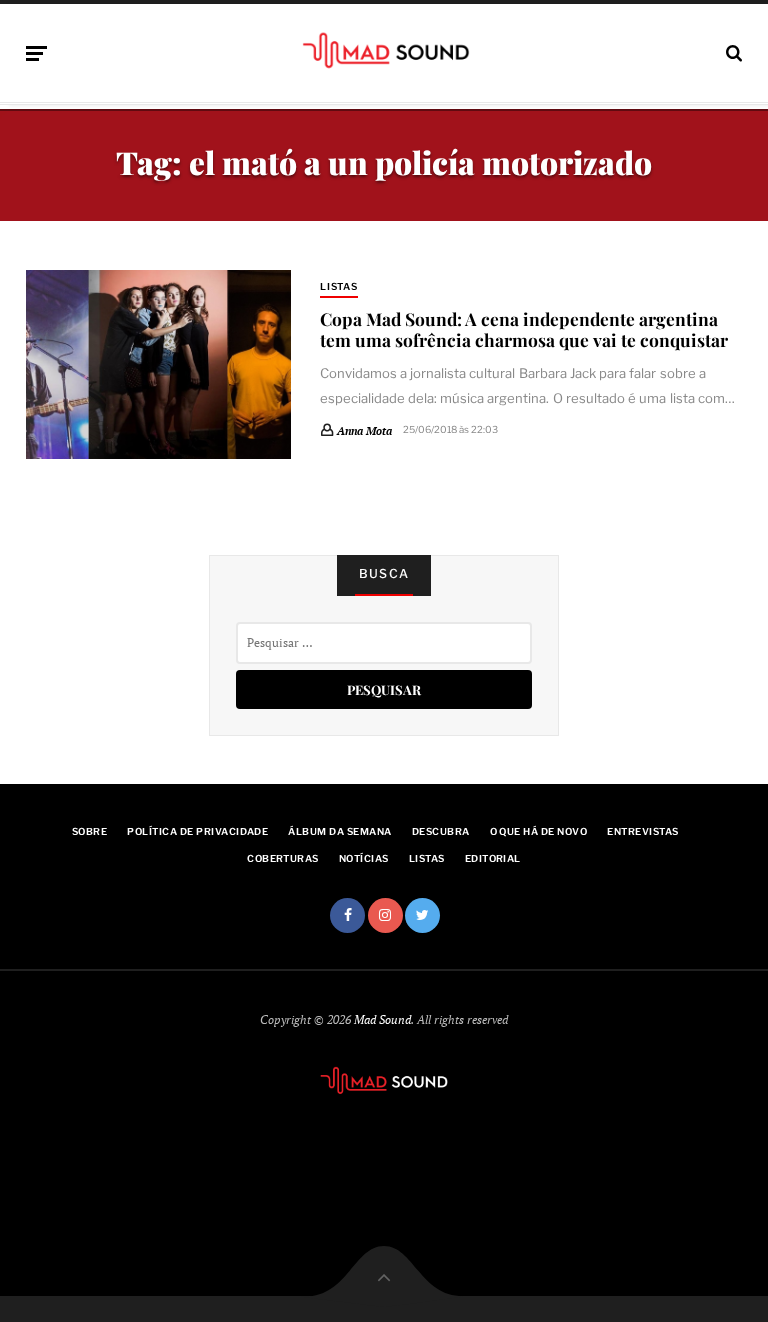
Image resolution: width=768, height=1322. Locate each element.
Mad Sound (382, 1019)
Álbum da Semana (339, 831)
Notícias (364, 858)
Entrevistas (642, 831)
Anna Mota (364, 430)
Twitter (422, 915)
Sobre (89, 831)
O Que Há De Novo (539, 831)
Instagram (385, 915)
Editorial (493, 858)
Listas (339, 286)
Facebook (347, 915)
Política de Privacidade (197, 831)
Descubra (441, 831)
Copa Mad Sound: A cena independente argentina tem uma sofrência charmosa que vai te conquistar (524, 329)
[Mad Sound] (384, 49)
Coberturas (283, 858)
